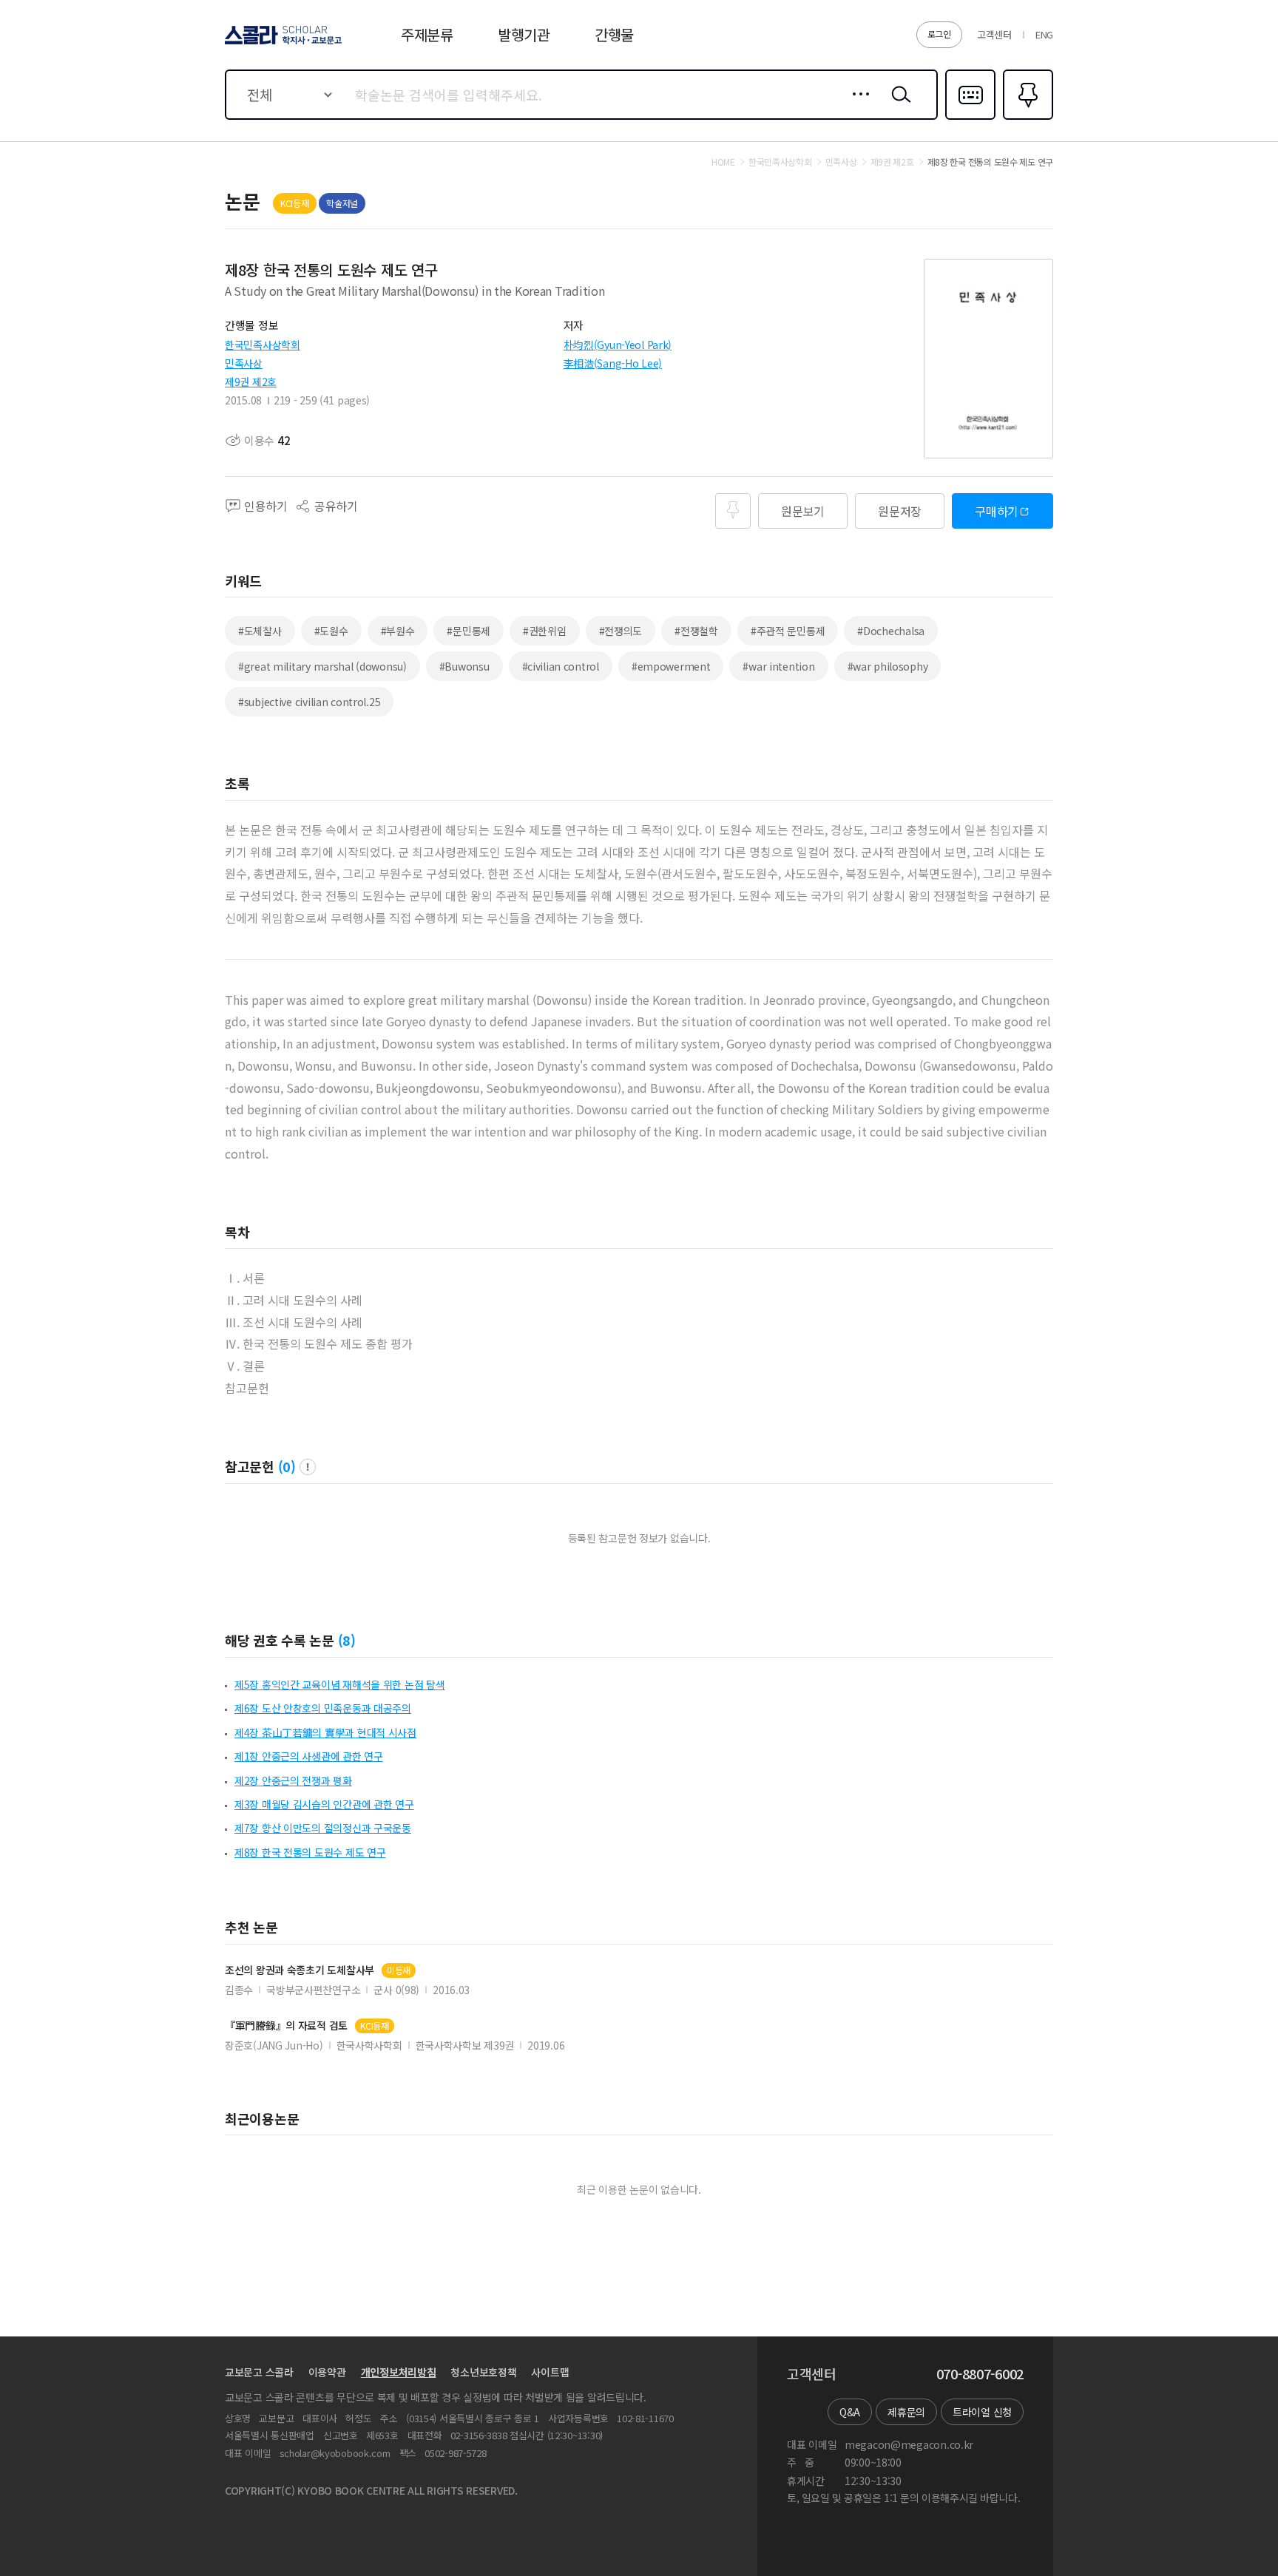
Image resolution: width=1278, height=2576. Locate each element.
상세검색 (857, 106)
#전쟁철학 (696, 631)
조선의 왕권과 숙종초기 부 (300, 1970)
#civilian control (561, 666)
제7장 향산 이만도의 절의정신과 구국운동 (323, 1828)
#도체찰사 (260, 631)
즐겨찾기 (1026, 118)
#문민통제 (469, 631)
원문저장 (900, 511)
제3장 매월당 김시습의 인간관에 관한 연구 (324, 1804)
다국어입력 (970, 118)
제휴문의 (906, 2412)
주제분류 (427, 34)
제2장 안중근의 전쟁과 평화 (293, 1780)
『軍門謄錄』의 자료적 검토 (286, 2026)
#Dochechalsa (891, 631)
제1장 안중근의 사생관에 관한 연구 (309, 1756)
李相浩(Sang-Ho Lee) (613, 363)
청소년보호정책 (483, 2372)
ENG (1044, 34)
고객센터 (994, 34)
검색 (898, 106)
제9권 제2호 (251, 382)
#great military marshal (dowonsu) (322, 666)
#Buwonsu (464, 666)
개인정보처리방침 (399, 2372)
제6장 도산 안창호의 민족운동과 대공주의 (323, 1708)
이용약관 (327, 2372)
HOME (723, 162)
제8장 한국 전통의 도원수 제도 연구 (310, 1852)
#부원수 (398, 631)
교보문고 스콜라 (259, 2372)
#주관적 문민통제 (788, 631)
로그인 (939, 34)
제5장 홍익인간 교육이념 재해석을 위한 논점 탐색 (339, 1684)
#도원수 (331, 631)
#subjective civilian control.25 (309, 702)
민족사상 (244, 363)
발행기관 (524, 34)
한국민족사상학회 (263, 345)
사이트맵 (550, 2372)
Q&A (850, 2412)
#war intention (778, 666)
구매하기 (997, 511)
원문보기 (803, 511)
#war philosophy (888, 666)
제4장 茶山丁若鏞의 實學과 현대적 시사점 (325, 1732)
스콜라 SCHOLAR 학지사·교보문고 (282, 44)
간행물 (614, 34)
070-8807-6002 (980, 2374)
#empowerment (671, 666)
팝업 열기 (308, 1467)
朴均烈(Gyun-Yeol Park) (618, 345)
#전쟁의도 (621, 631)
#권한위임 (545, 631)
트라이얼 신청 (982, 2412)
